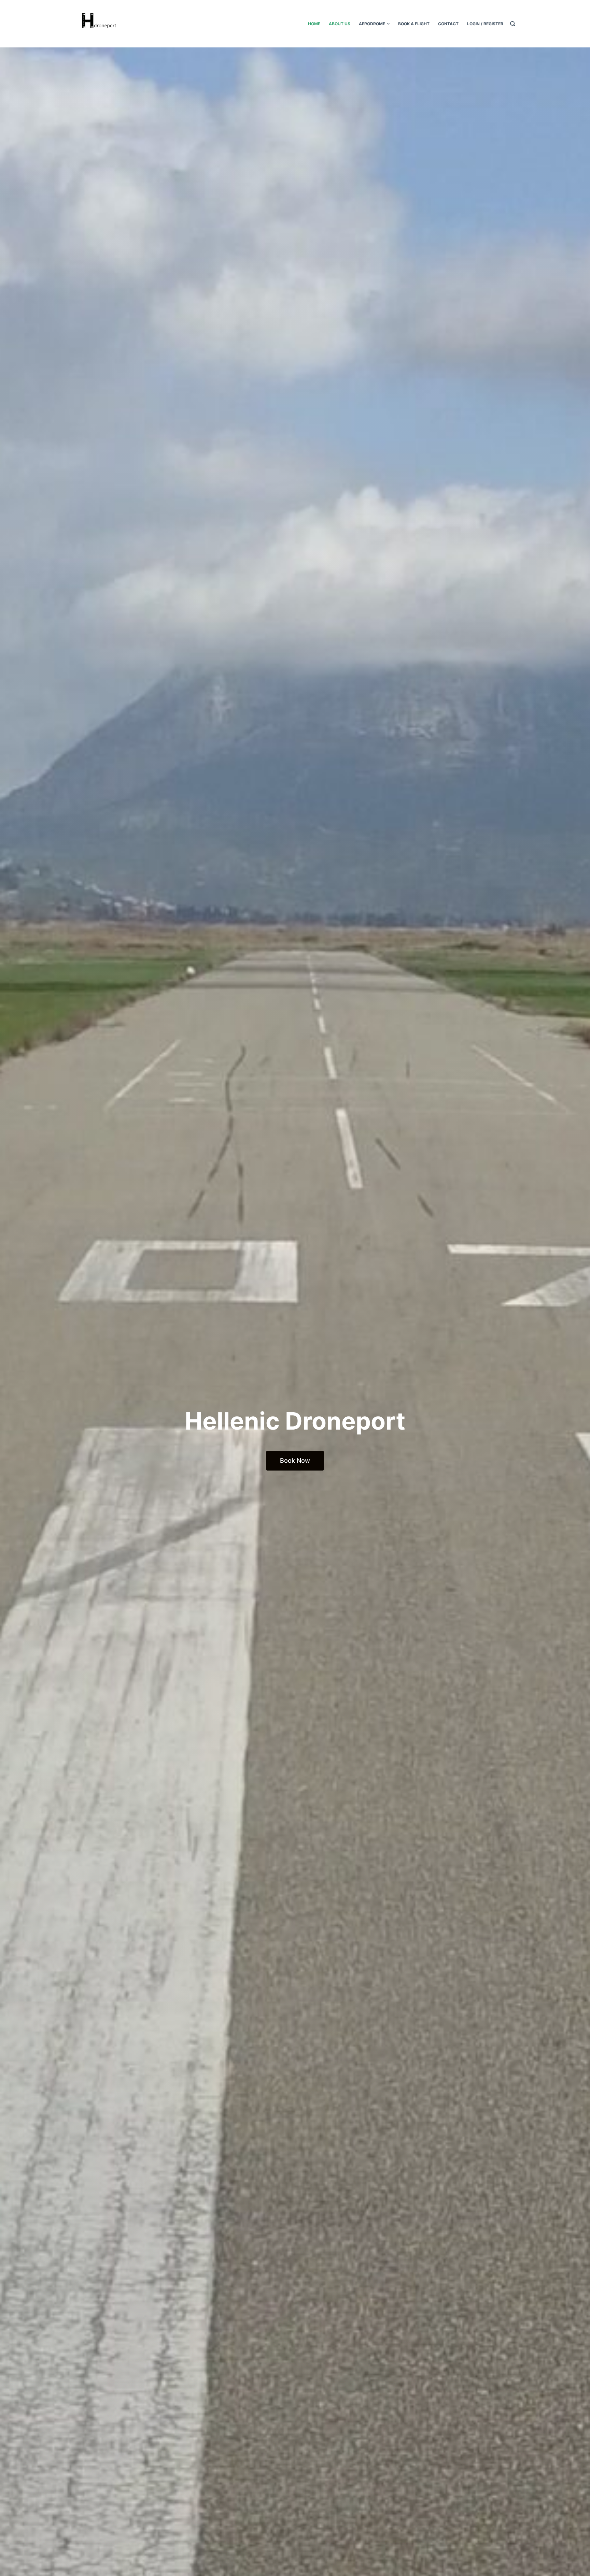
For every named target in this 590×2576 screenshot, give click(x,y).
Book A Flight (414, 24)
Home (314, 24)
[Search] (513, 24)
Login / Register (485, 24)
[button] (295, 1461)
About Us (340, 24)
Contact (448, 24)
